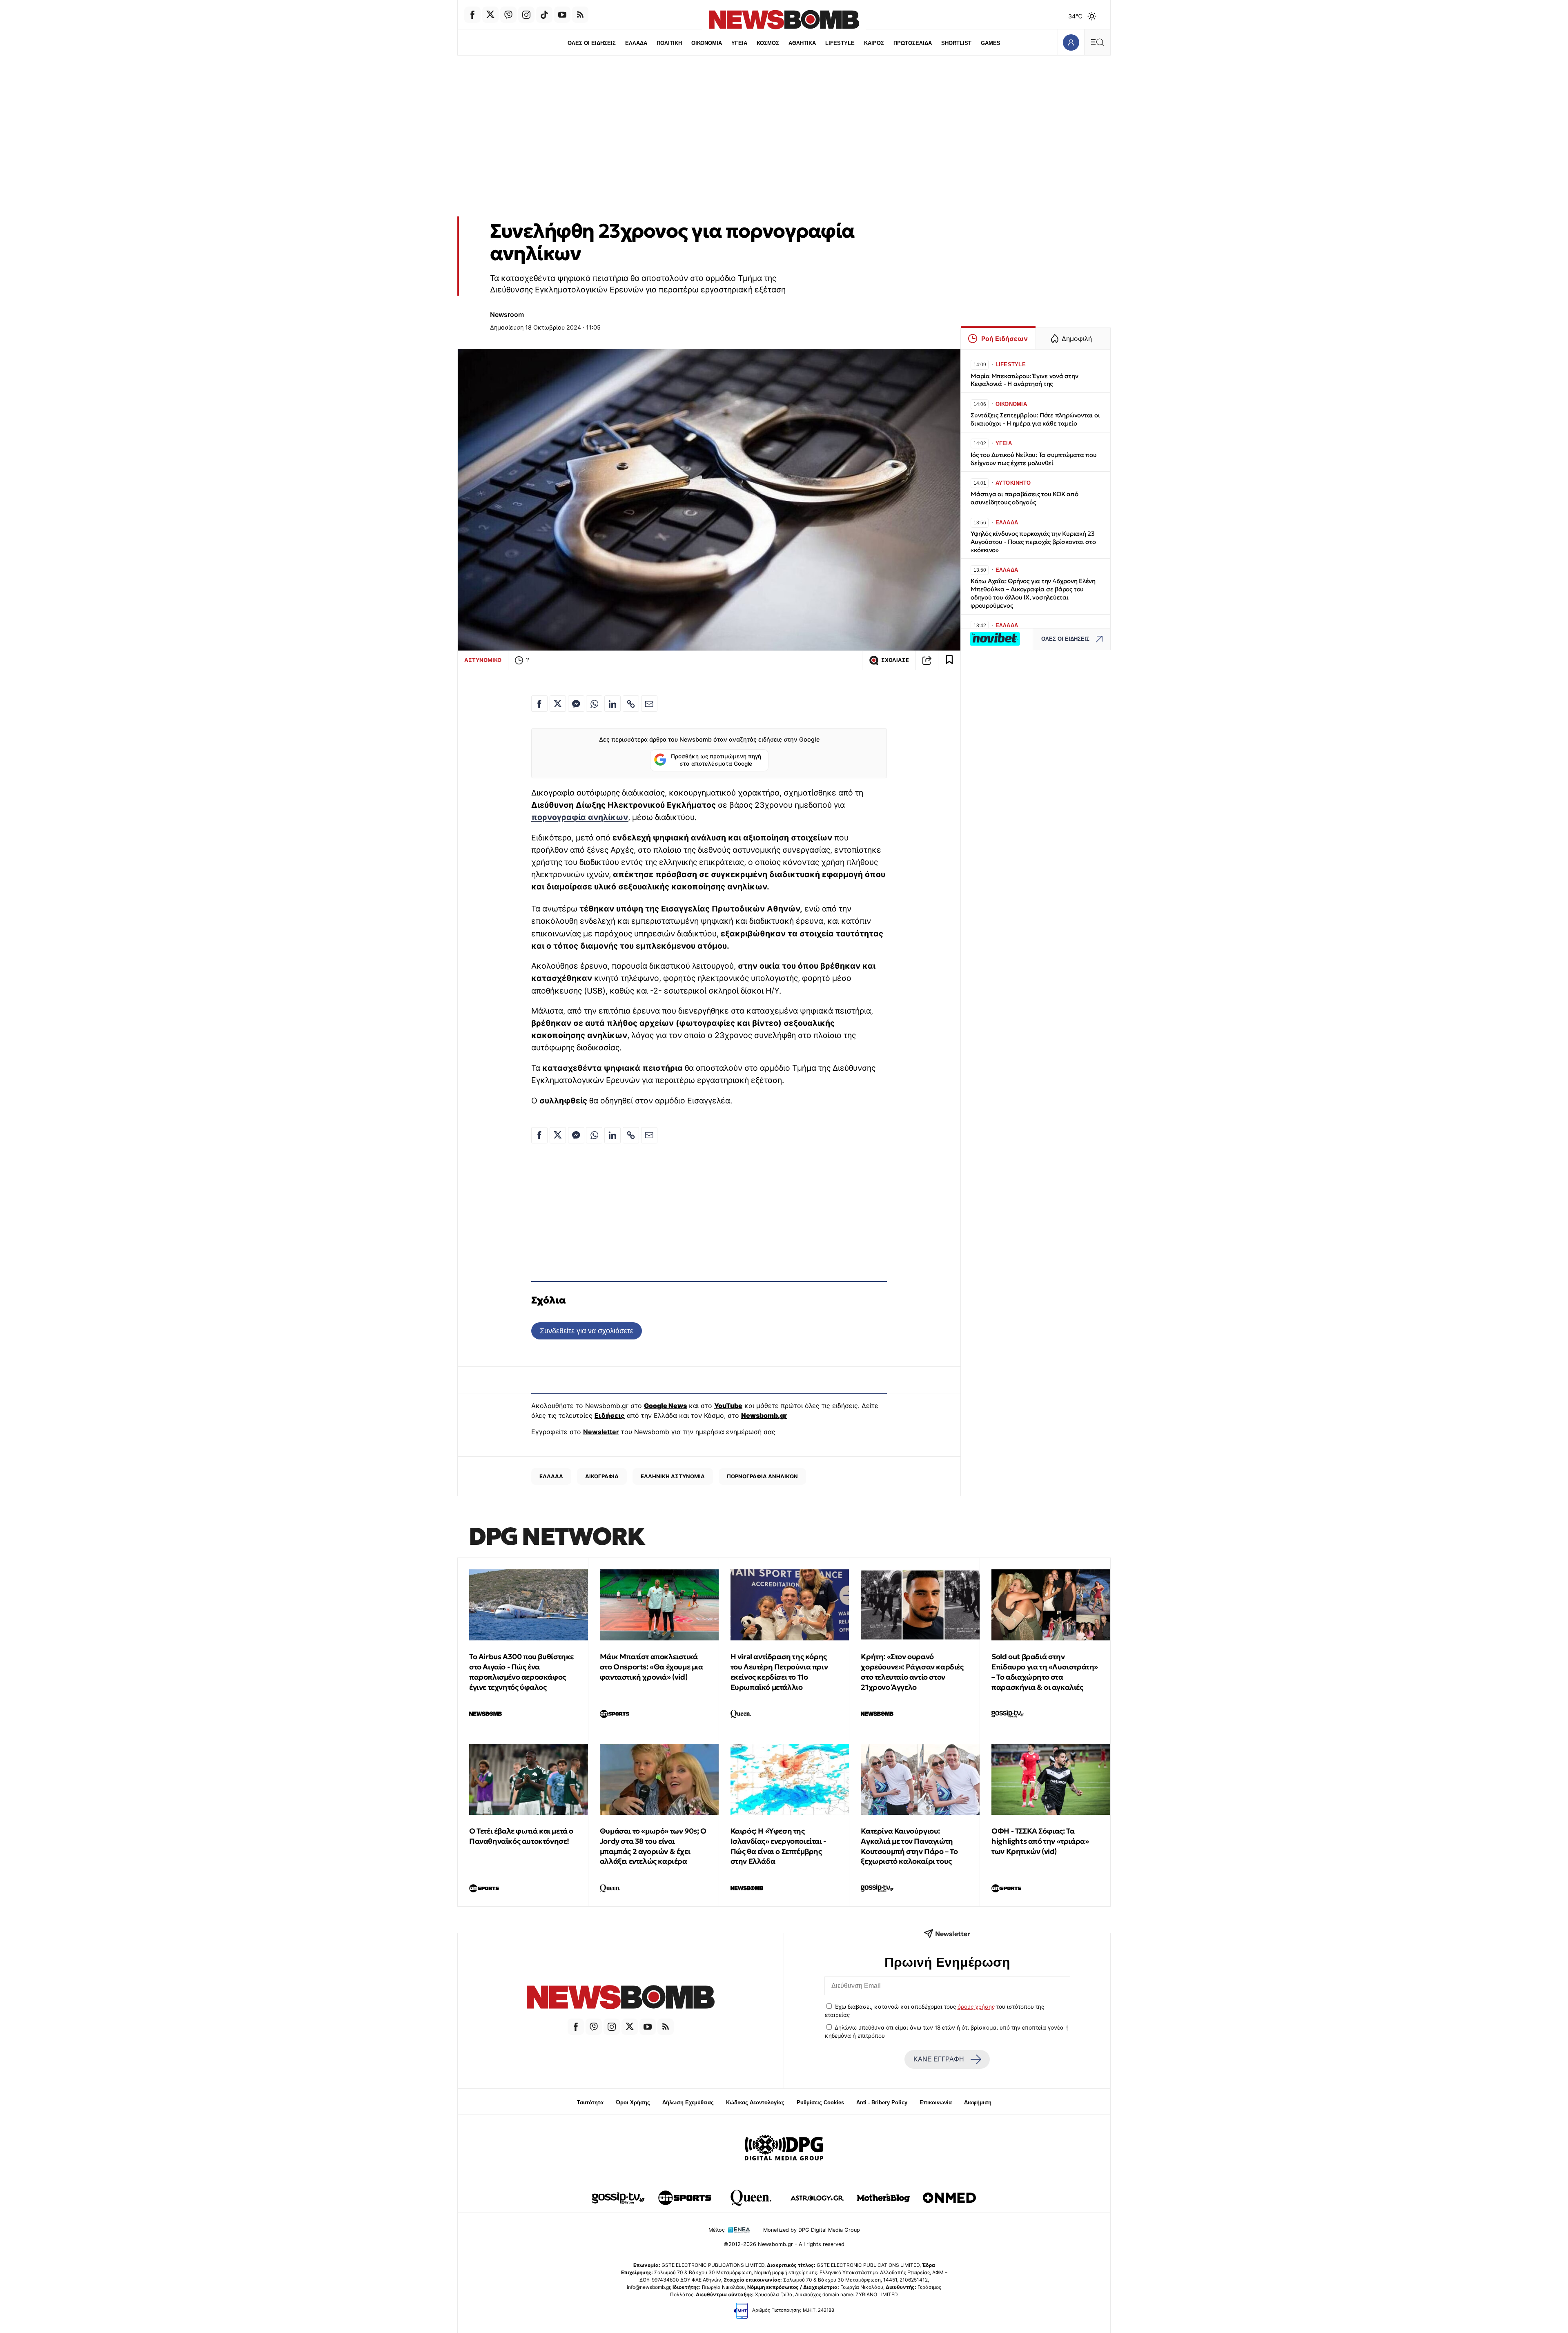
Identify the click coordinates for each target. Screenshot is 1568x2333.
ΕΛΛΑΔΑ (636, 43)
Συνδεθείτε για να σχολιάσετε (587, 1331)
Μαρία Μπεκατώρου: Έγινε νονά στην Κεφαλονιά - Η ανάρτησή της (1025, 380)
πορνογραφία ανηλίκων (580, 817)
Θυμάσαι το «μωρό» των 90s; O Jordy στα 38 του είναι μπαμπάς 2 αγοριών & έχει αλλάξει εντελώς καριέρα (653, 1846)
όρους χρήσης (976, 2007)
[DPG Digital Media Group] (784, 2149)
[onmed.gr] (949, 2198)
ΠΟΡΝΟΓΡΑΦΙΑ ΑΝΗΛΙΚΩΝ (762, 1476)
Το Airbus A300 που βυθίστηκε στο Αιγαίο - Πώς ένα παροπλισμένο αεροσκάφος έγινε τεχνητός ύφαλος (521, 1672)
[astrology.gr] (817, 2198)
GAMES (991, 43)
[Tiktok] (544, 15)
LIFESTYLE (840, 43)
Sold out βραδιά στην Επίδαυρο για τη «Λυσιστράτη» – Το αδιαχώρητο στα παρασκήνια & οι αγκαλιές (1045, 1672)
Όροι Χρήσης (633, 2102)
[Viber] (508, 15)
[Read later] (949, 660)
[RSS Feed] (580, 15)
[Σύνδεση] (1071, 42)
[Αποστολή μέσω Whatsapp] (594, 704)
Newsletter (601, 1432)
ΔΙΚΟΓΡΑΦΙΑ (602, 1476)
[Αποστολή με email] (649, 704)
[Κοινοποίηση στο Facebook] (539, 704)
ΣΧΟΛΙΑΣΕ (895, 660)
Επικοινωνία (936, 2102)
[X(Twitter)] (490, 15)
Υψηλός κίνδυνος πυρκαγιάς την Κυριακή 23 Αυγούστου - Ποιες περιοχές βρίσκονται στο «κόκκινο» (1033, 542)
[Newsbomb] (621, 1998)
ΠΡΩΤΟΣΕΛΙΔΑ (913, 43)
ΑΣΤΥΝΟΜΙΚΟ (483, 660)
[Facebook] (472, 15)
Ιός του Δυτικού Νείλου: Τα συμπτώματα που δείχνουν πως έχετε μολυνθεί (1034, 459)
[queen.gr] (751, 2198)
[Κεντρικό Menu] (1097, 42)
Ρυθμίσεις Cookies (820, 2102)
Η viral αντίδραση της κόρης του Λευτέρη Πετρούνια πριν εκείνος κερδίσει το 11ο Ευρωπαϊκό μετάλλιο (779, 1672)
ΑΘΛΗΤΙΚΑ (802, 43)
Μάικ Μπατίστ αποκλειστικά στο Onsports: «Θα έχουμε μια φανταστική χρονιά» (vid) (651, 1667)
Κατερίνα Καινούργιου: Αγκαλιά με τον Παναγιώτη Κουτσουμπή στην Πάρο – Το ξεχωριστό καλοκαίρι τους (909, 1846)
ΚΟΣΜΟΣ (768, 43)
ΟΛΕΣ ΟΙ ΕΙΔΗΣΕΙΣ (592, 43)
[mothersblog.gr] (883, 2198)
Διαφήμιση (978, 2102)
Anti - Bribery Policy (882, 2102)
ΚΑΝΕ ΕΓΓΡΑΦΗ (939, 2059)
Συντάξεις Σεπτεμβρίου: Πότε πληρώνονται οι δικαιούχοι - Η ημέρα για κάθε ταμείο (1035, 419)
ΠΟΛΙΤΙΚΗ (669, 43)
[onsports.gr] (685, 2198)
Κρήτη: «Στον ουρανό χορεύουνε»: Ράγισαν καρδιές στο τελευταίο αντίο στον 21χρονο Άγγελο (912, 1672)
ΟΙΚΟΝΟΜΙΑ (707, 43)
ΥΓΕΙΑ (739, 43)
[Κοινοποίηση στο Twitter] (558, 704)
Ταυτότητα (590, 2102)
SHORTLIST (956, 43)
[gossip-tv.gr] (619, 2198)
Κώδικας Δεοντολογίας (755, 2102)
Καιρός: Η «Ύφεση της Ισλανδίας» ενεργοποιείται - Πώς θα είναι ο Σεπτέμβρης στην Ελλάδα (778, 1846)
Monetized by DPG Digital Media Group (812, 2230)
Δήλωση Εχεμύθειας (688, 2102)
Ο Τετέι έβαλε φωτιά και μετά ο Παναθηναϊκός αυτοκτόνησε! (521, 1836)
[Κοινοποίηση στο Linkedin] (612, 704)
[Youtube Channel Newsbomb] (562, 15)
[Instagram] (526, 15)
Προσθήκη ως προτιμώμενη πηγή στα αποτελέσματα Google (716, 760)
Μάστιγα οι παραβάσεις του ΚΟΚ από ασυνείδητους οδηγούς (1025, 498)
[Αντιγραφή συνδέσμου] (927, 660)
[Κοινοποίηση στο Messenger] (576, 704)
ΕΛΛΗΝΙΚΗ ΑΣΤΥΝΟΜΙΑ (673, 1476)
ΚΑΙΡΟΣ (874, 43)
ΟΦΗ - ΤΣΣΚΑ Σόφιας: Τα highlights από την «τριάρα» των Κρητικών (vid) (1040, 1841)
